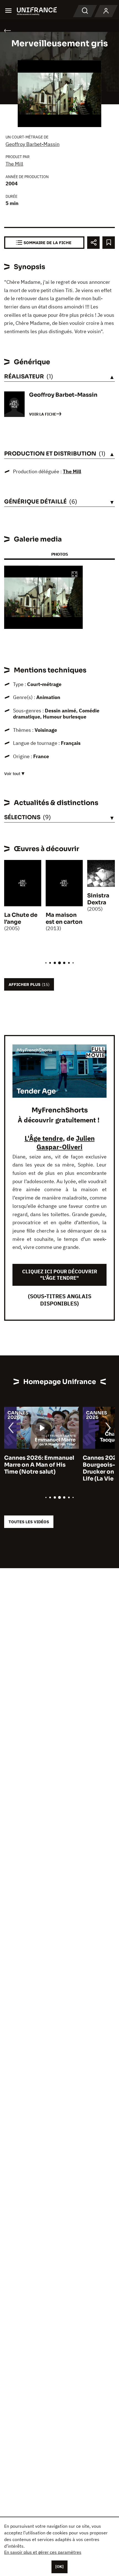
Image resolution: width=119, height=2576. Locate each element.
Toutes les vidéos (29, 1522)
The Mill (14, 164)
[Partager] (93, 243)
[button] (74, 575)
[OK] (59, 2567)
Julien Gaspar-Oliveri (66, 1143)
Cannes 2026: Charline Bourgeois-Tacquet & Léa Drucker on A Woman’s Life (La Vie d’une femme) (40, 1468)
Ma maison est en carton (64, 918)
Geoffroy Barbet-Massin (33, 144)
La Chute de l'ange (21, 918)
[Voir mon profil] (106, 11)
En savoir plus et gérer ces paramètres (43, 2552)
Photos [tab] (59, 554)
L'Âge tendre (44, 1138)
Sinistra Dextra (98, 899)
